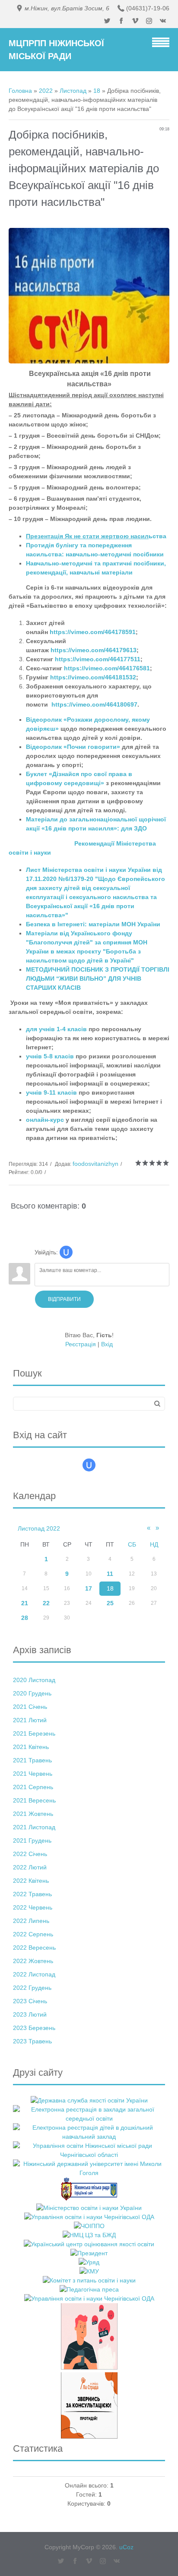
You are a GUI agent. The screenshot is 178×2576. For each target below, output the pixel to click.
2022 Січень (30, 1854)
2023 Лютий (30, 2014)
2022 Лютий (30, 1867)
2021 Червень (33, 1774)
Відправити (64, 1299)
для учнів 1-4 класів (56, 1029)
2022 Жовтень (33, 1961)
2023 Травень (32, 2041)
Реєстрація (81, 1344)
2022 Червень (33, 1907)
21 (25, 1603)
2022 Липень (31, 1921)
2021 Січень (30, 1707)
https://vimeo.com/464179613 (94, 650)
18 (97, 91)
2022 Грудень (32, 1988)
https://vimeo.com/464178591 (93, 632)
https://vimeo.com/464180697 (94, 704)
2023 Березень (34, 2028)
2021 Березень (34, 1733)
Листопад (73, 91)
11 (110, 1574)
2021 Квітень (31, 1747)
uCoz (126, 2547)
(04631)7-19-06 (148, 8)
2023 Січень (30, 2001)
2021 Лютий (30, 1720)
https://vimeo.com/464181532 (93, 677)
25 (110, 1603)
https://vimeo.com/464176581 (107, 668)
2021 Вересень (34, 1800)
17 (89, 1588)
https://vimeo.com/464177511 (98, 659)
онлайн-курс (45, 1120)
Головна (20, 91)
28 (25, 1618)
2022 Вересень (34, 1948)
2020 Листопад (34, 1680)
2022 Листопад (34, 1974)
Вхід (107, 1344)
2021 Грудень (32, 1840)
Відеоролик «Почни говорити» (73, 747)
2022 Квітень (31, 1881)
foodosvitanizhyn (95, 1164)
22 (46, 1603)
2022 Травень (32, 1894)
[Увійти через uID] (66, 1252)
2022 (46, 91)
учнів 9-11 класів (51, 1092)
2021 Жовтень (33, 1814)
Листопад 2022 (39, 1528)
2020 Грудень (32, 1693)
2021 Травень (32, 1760)
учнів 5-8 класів (50, 1056)
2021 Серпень (33, 1787)
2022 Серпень (33, 1934)
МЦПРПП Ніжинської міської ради (56, 50)
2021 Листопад (34, 1827)
